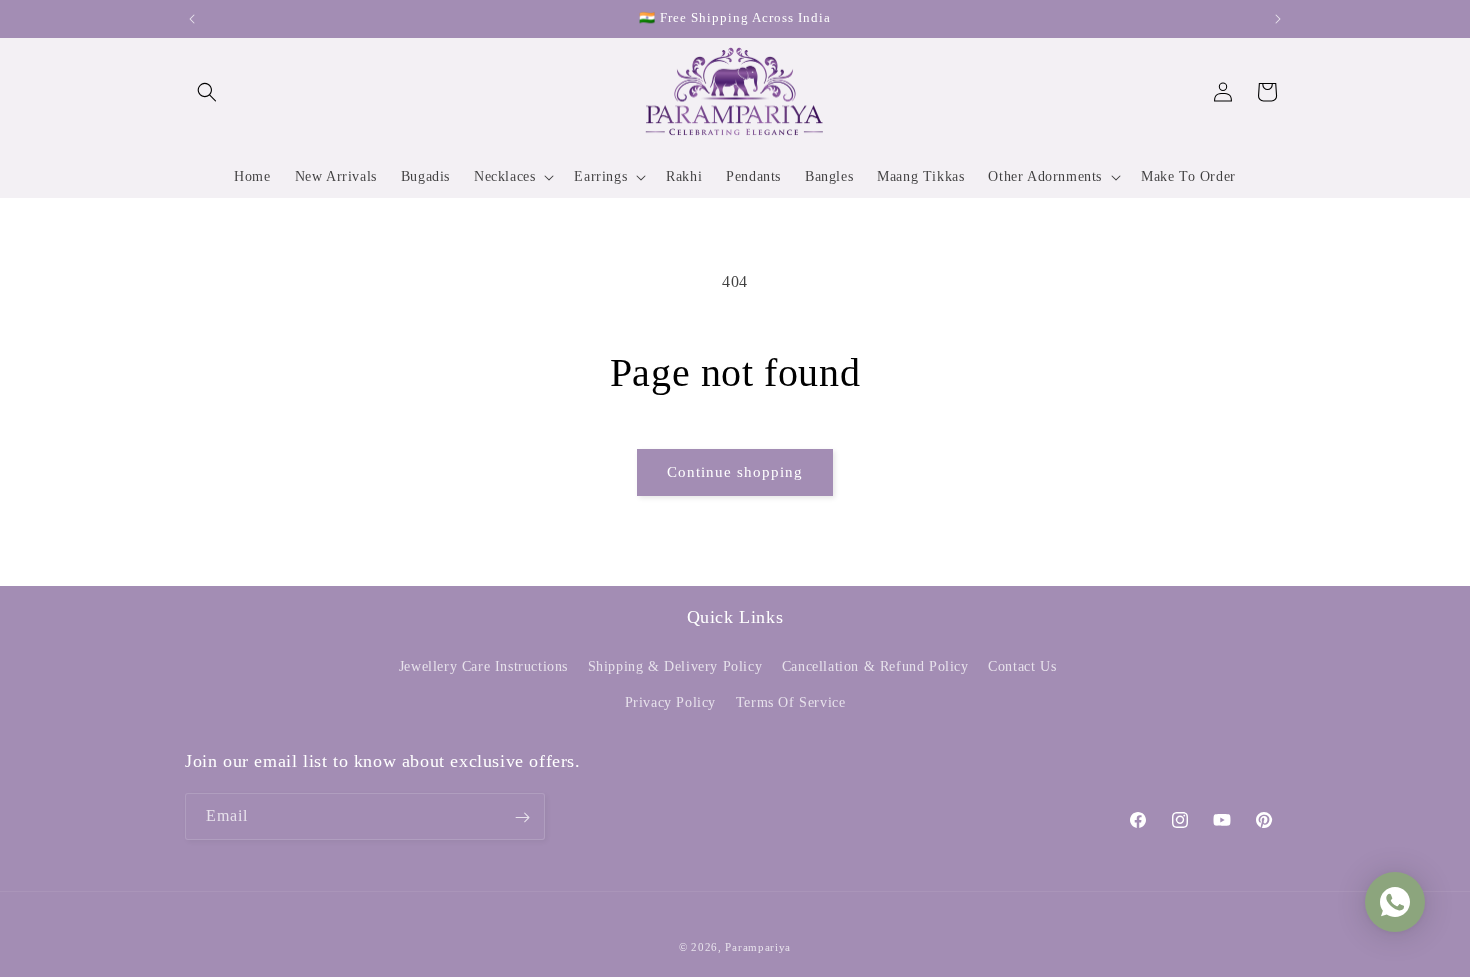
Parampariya (758, 947)
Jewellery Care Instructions (483, 667)
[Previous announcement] (192, 19)
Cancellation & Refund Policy (875, 667)
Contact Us (1022, 667)
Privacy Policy (670, 702)
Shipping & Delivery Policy (675, 667)
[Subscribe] (522, 817)
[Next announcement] (1278, 19)
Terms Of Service (791, 702)
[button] (207, 92)
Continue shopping (735, 472)
